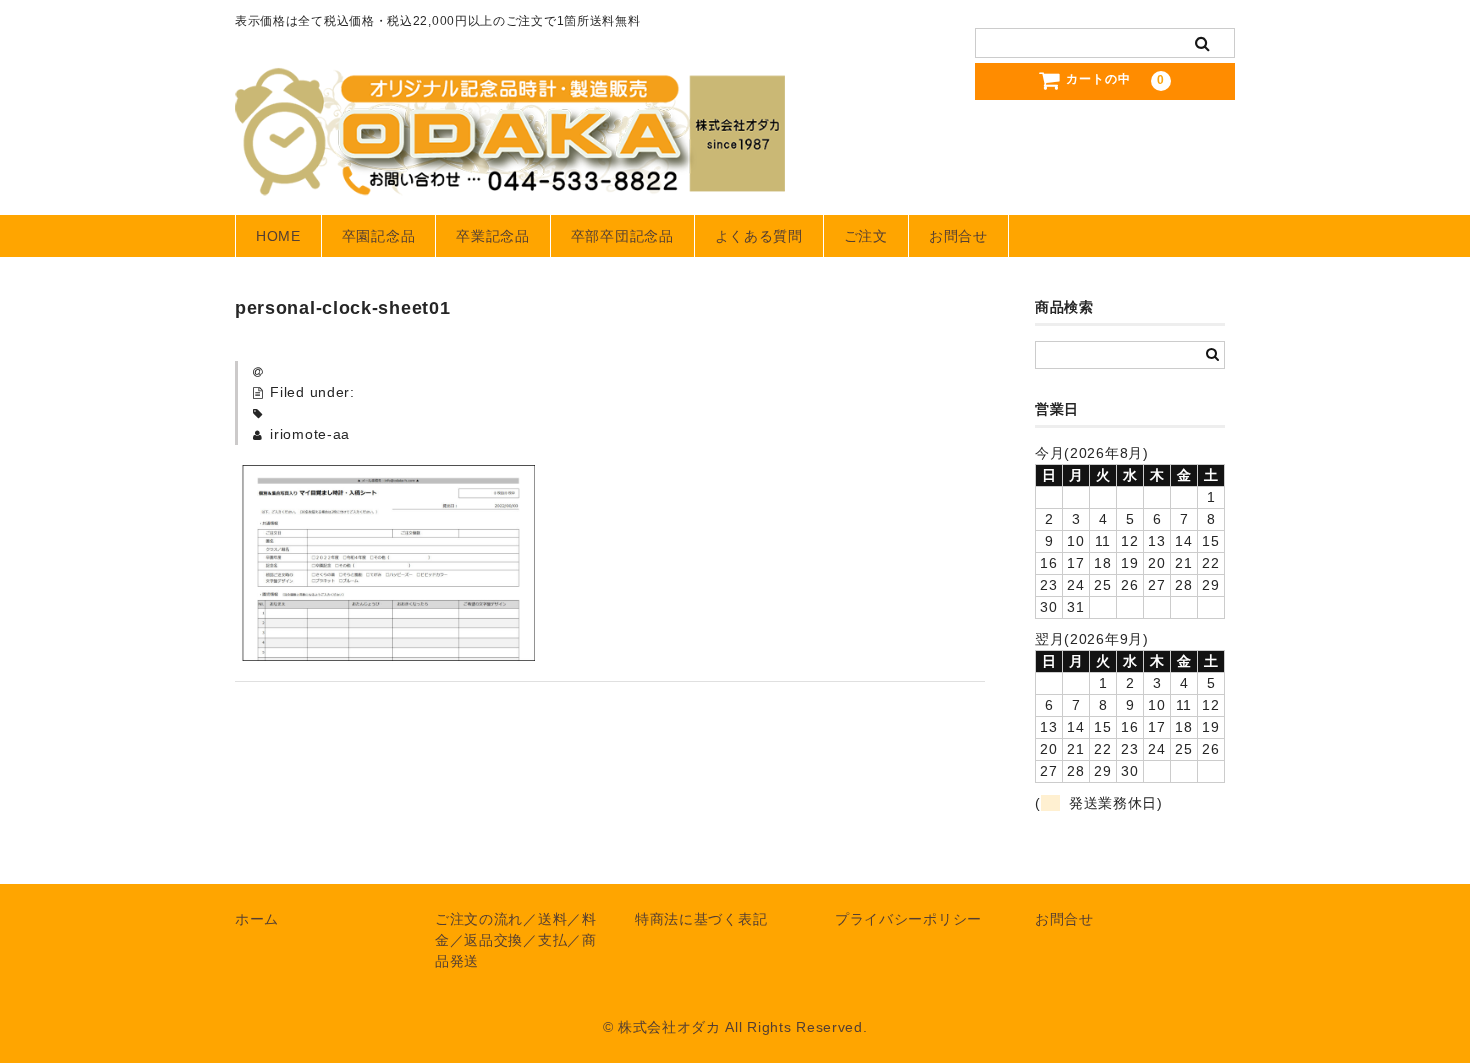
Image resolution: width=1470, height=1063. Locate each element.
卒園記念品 (379, 236)
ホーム (257, 919)
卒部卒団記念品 (622, 236)
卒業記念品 (493, 236)
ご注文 (866, 236)
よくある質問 (759, 236)
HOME (278, 236)
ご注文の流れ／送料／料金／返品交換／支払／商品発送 (516, 940)
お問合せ (958, 236)
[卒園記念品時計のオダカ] (510, 176)
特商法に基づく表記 (701, 919)
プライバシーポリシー (908, 919)
